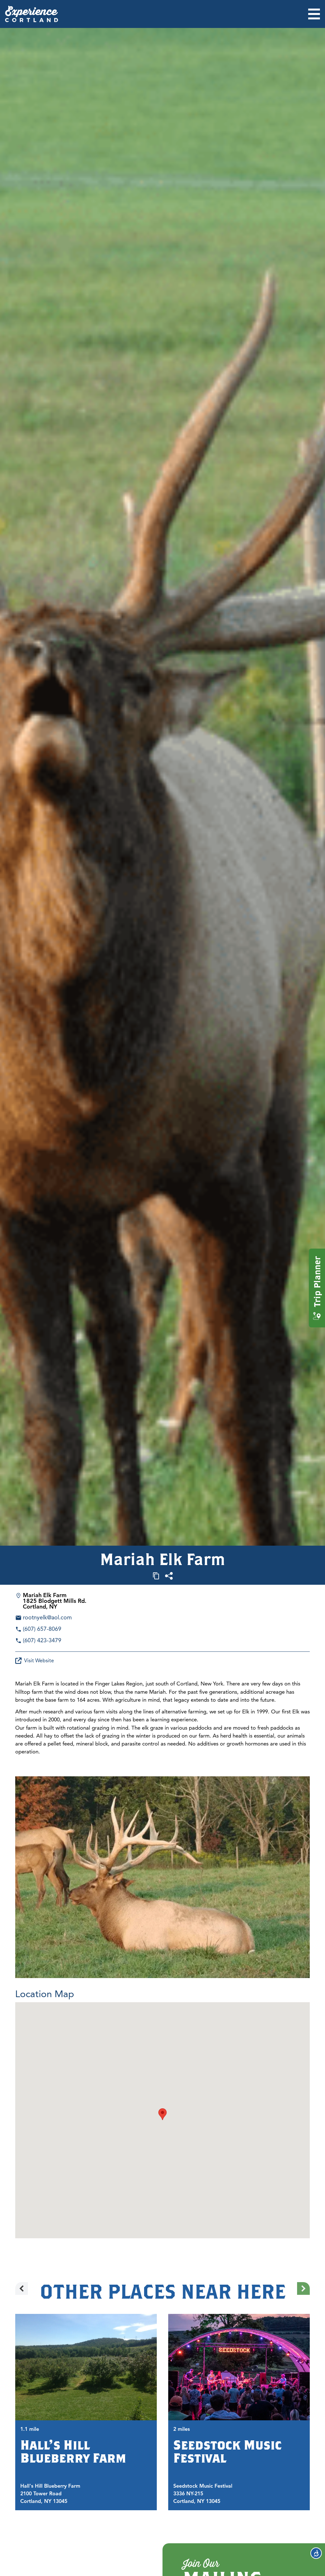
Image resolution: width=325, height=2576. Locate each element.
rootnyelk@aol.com (47, 1617)
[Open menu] (314, 14)
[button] (162, 2114)
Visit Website (39, 1661)
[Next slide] (303, 2288)
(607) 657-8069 (42, 1629)
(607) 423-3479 (42, 1640)
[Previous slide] (22, 2288)
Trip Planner (317, 1282)
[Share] (169, 1576)
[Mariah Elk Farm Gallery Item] (162, 1877)
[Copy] (156, 1576)
